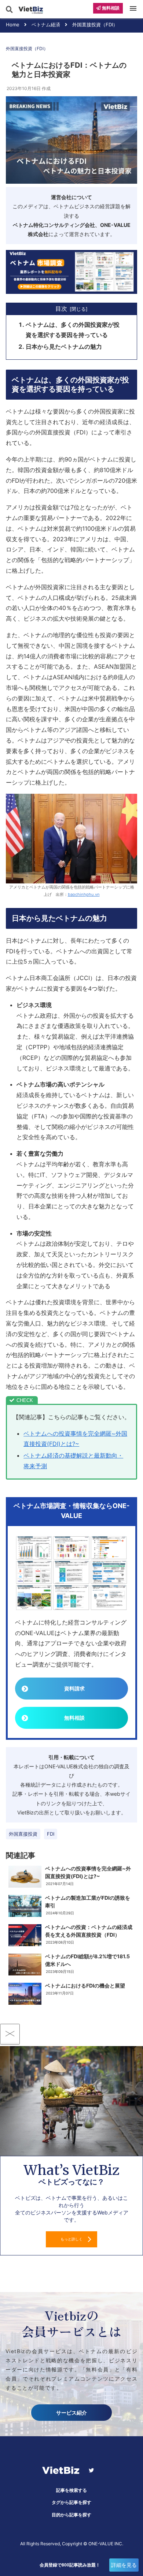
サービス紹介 (71, 2413)
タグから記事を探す (71, 2502)
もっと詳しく (71, 2239)
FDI (51, 1834)
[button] (135, 289)
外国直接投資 (23, 1834)
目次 (61, 309)
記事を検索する (71, 2490)
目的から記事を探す (71, 2515)
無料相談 (74, 1718)
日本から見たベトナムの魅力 (64, 347)
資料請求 (74, 1688)
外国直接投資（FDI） (27, 48)
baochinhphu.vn (84, 894)
